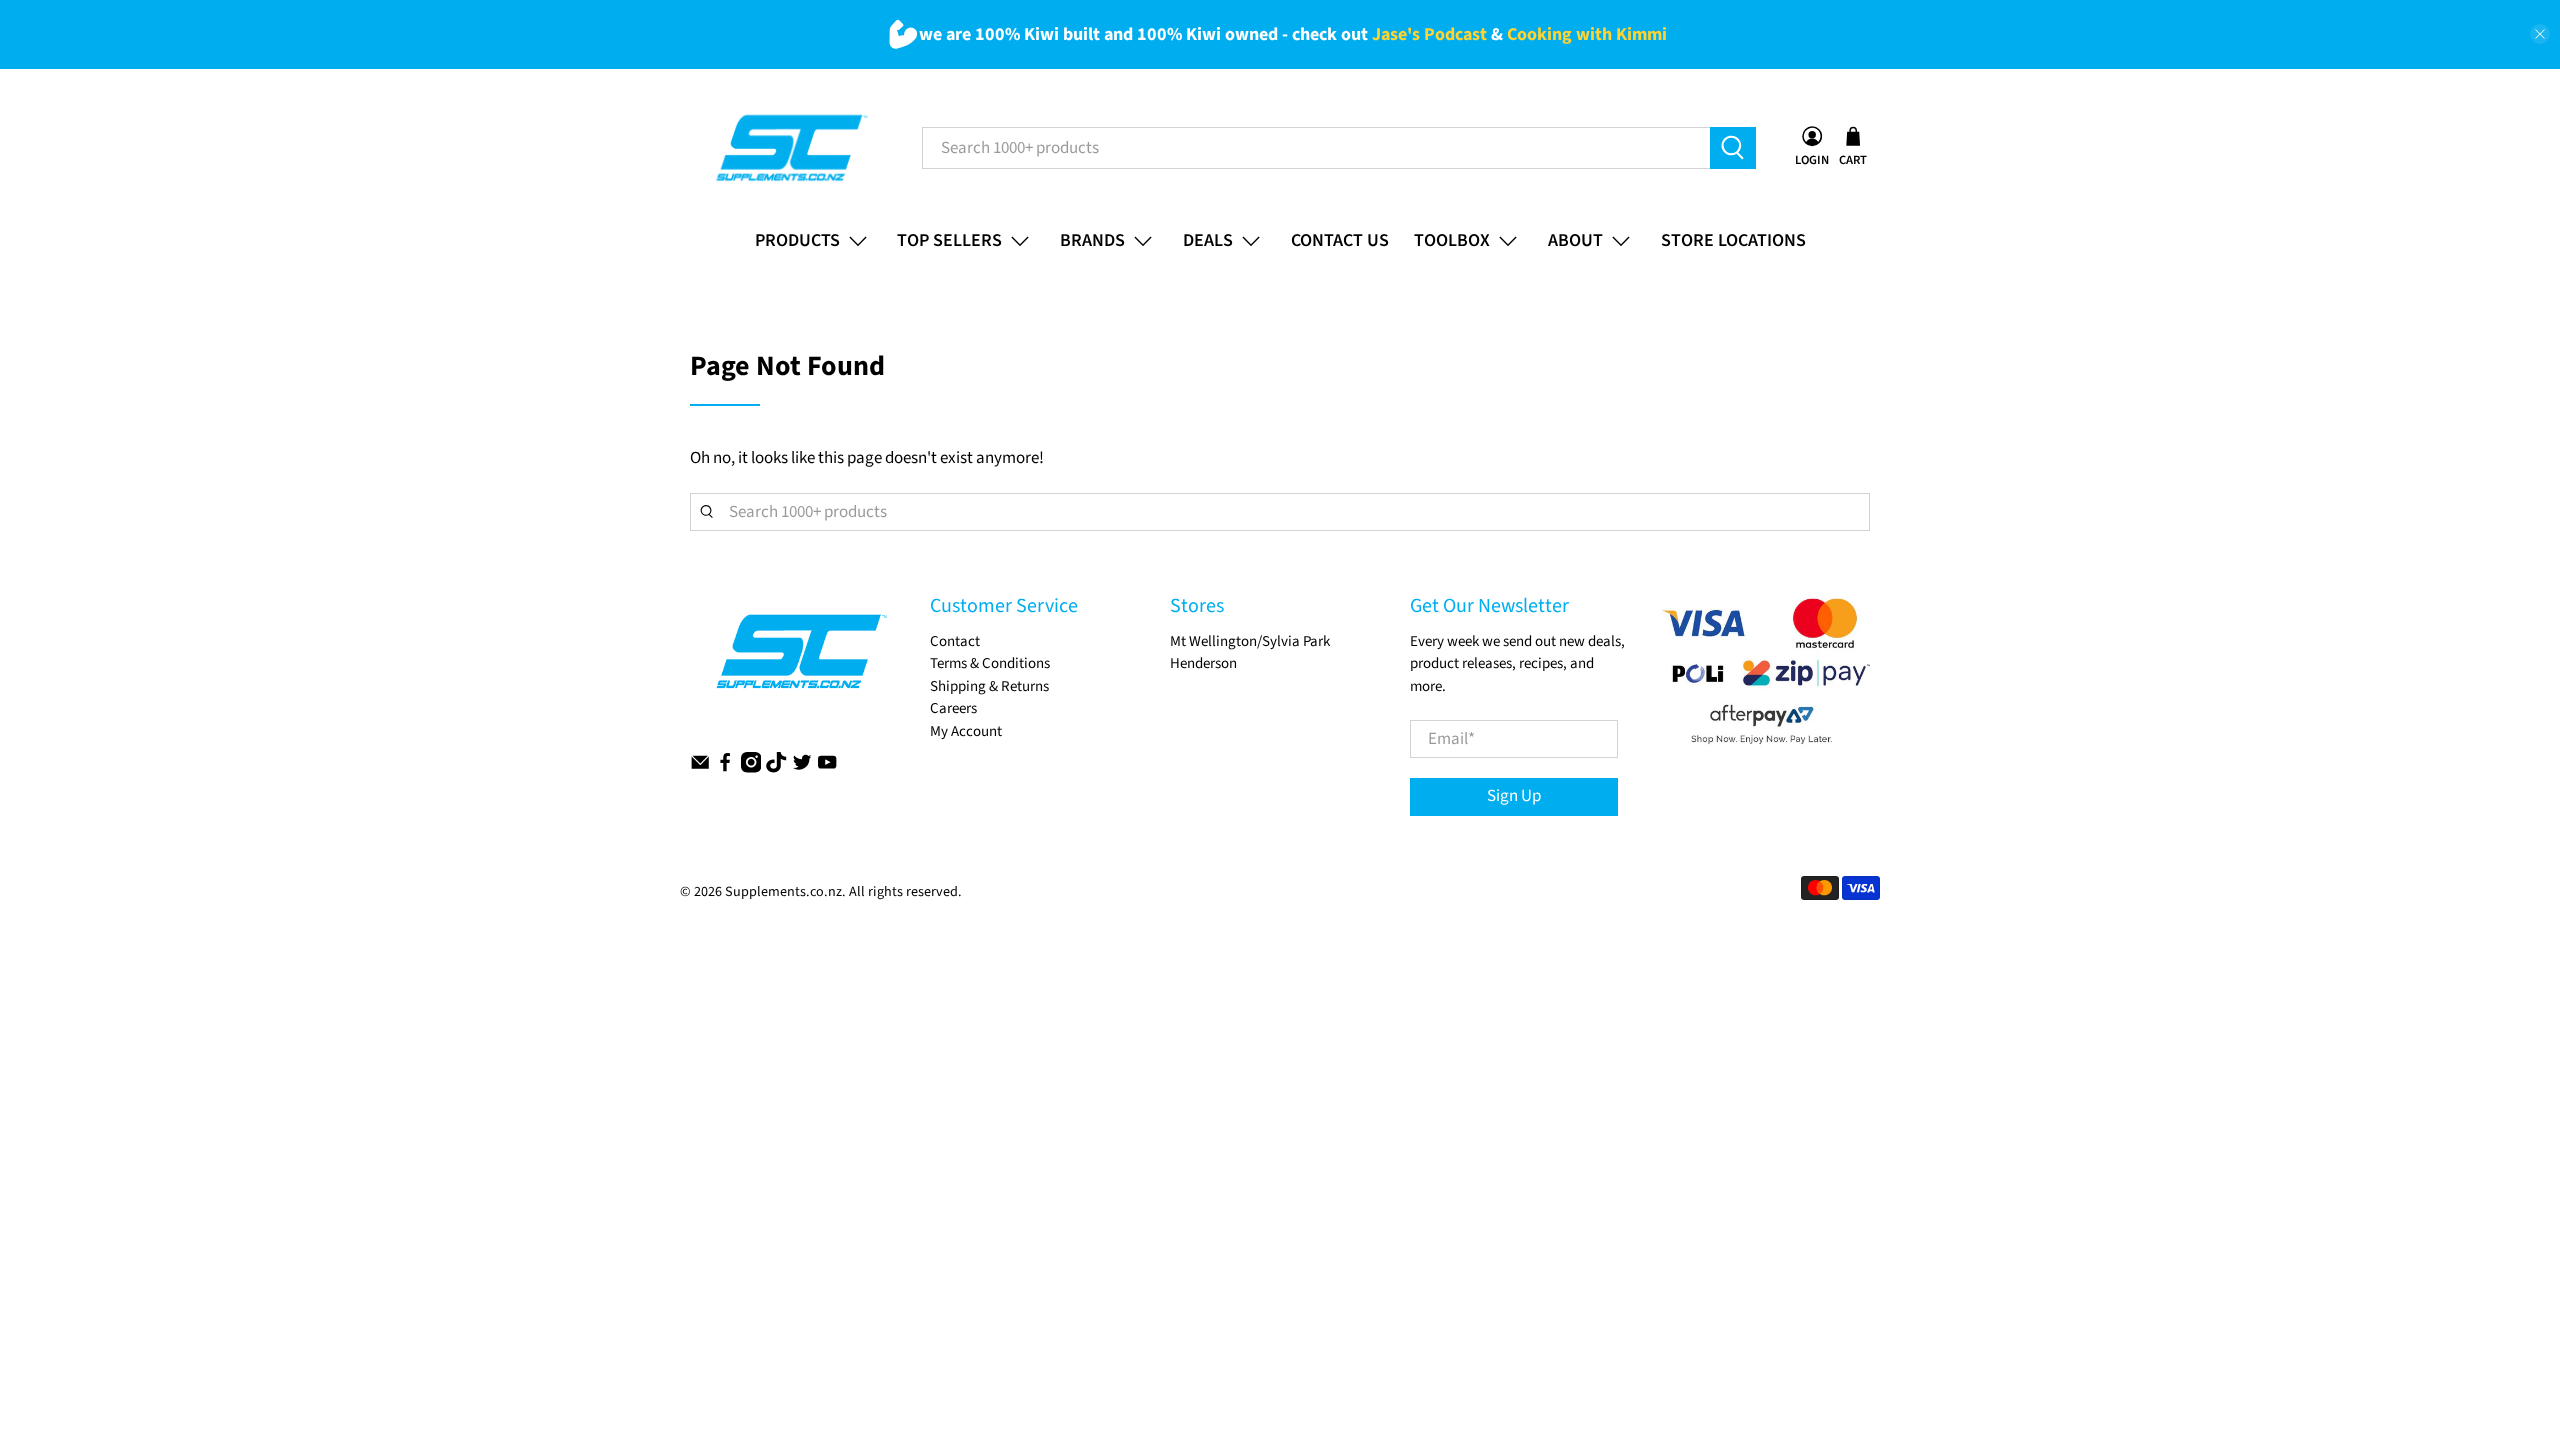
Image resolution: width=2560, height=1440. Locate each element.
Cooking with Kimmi (1587, 34)
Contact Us (1340, 240)
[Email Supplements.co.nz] (700, 768)
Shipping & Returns (989, 686)
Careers (953, 708)
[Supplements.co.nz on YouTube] (827, 768)
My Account (966, 731)
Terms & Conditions (990, 663)
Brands (1092, 240)
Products (797, 240)
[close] (2540, 34)
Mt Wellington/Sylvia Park (1250, 641)
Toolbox (1452, 240)
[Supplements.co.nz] (790, 147)
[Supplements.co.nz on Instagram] (751, 768)
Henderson (1203, 663)
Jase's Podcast (1429, 34)
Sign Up (1514, 796)
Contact (955, 641)
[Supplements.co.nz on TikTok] (776, 768)
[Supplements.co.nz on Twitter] (802, 768)
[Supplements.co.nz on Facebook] (725, 768)
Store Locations (1733, 240)
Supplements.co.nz (783, 892)
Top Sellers (949, 240)
